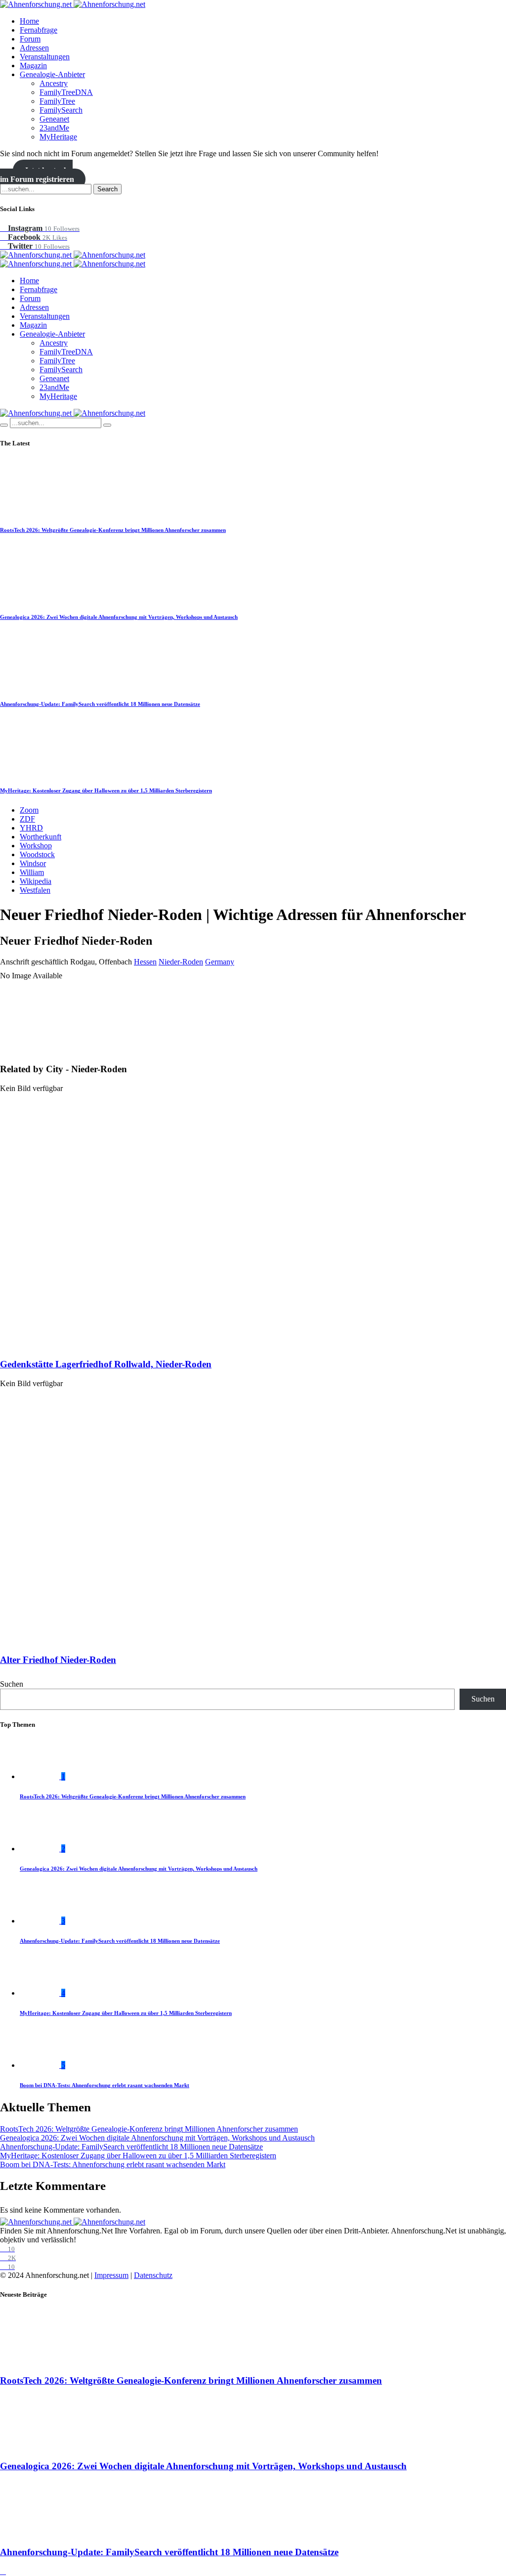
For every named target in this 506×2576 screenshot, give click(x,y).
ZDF (27, 819)
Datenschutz (153, 2275)
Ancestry (54, 83)
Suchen (12, 1684)
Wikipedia (36, 881)
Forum (30, 39)
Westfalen (35, 890)
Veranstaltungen (45, 57)
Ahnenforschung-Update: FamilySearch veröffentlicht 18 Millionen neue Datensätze (100, 704)
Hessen (145, 962)
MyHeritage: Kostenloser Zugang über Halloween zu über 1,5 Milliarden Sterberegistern (106, 790)
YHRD (31, 828)
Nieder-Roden (181, 962)
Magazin (33, 65)
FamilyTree (57, 101)
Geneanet (54, 119)
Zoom (29, 810)
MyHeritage (58, 137)
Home (29, 21)
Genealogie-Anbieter (52, 74)
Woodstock (37, 854)
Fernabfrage (39, 30)
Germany (220, 962)
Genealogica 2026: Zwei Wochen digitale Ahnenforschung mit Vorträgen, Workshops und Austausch (119, 617)
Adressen (34, 48)
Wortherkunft (41, 837)
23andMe (54, 128)
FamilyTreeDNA (66, 92)
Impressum (111, 2275)
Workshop (36, 846)
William (32, 872)
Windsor (33, 863)
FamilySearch (61, 110)
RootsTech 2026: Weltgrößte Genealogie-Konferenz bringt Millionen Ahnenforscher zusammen (113, 530)
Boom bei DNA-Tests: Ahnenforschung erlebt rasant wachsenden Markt (105, 2085)
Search (107, 189)
